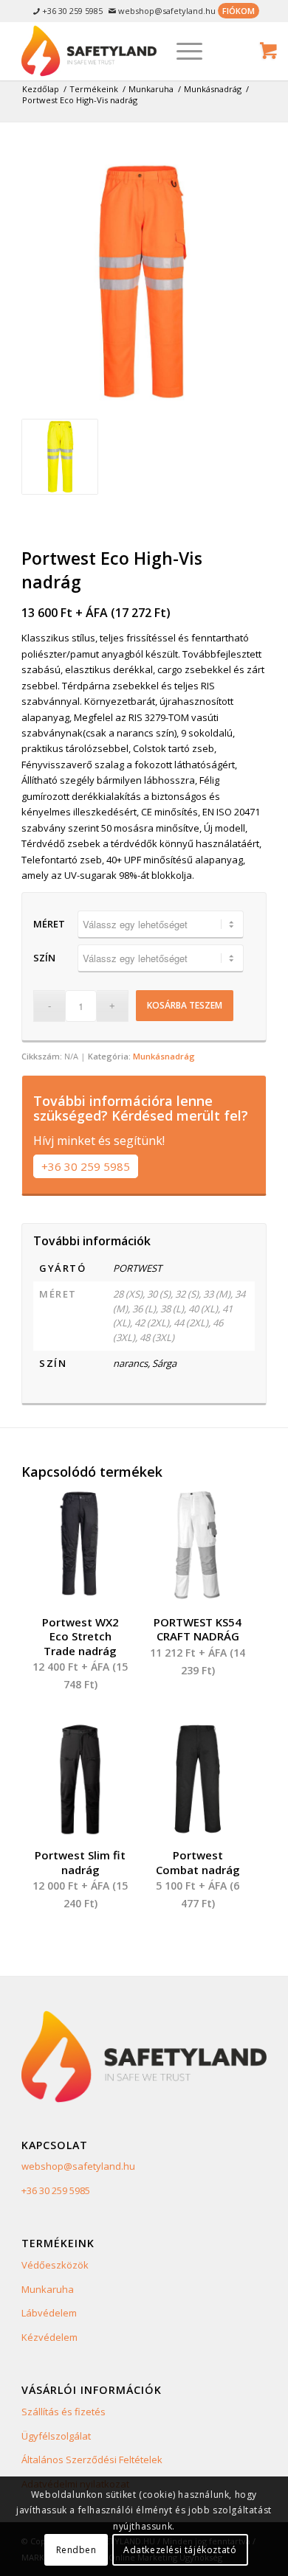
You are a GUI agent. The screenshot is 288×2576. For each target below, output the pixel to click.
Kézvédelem (49, 2337)
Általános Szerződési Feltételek (92, 2460)
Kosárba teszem (185, 1005)
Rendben (76, 2550)
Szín (44, 958)
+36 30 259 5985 (86, 1166)
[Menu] (182, 51)
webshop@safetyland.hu (78, 2166)
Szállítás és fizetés (64, 2412)
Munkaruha (48, 2289)
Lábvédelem (49, 2313)
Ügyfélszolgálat (56, 2436)
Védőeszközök (55, 2265)
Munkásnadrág (164, 1056)
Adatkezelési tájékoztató (180, 2550)
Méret (49, 924)
